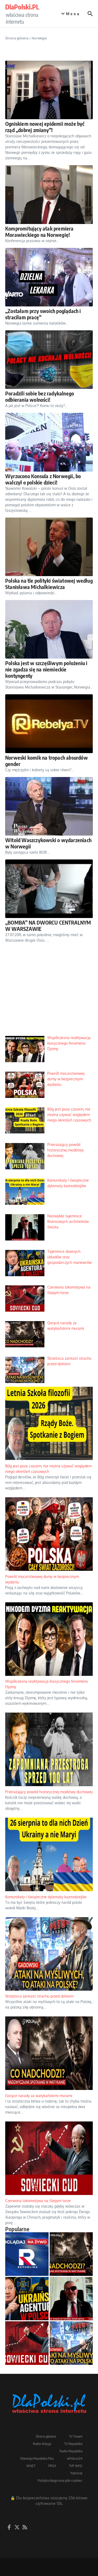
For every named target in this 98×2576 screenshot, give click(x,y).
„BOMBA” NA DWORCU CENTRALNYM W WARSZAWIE (48, 925)
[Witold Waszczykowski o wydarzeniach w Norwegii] (49, 806)
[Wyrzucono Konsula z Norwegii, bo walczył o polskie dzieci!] (49, 442)
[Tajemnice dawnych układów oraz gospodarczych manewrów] (27, 2299)
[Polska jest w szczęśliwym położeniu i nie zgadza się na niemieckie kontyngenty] (49, 629)
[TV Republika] (27, 2254)
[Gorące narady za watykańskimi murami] (71, 2254)
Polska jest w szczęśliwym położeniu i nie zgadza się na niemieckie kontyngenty (46, 669)
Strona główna (17, 38)
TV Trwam (76, 2436)
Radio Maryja (42, 2444)
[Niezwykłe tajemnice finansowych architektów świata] (71, 2299)
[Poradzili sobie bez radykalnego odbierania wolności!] (49, 360)
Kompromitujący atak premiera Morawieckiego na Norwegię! (39, 231)
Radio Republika (71, 2451)
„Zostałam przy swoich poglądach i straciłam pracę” (43, 314)
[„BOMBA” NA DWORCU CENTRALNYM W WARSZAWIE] (49, 889)
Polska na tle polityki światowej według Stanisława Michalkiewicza (49, 584)
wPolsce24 (75, 2458)
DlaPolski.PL (22, 7)
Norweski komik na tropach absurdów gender (47, 761)
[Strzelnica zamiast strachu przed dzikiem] (71, 2343)
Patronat (76, 2473)
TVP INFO (76, 2466)
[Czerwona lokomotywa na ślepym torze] (27, 2343)
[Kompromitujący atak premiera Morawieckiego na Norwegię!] (49, 194)
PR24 (52, 2466)
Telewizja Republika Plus (37, 2458)
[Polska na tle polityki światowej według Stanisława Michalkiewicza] (49, 547)
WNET (31, 2466)
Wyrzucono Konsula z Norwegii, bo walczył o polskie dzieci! (43, 479)
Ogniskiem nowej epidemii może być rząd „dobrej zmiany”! (45, 127)
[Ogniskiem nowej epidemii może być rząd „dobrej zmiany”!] (49, 90)
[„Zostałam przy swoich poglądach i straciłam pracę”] (49, 277)
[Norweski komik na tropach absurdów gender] (49, 724)
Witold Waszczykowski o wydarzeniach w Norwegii (48, 843)
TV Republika (73, 2444)
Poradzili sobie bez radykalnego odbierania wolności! (40, 396)
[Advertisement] (49, 994)
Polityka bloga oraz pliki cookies (60, 2481)
